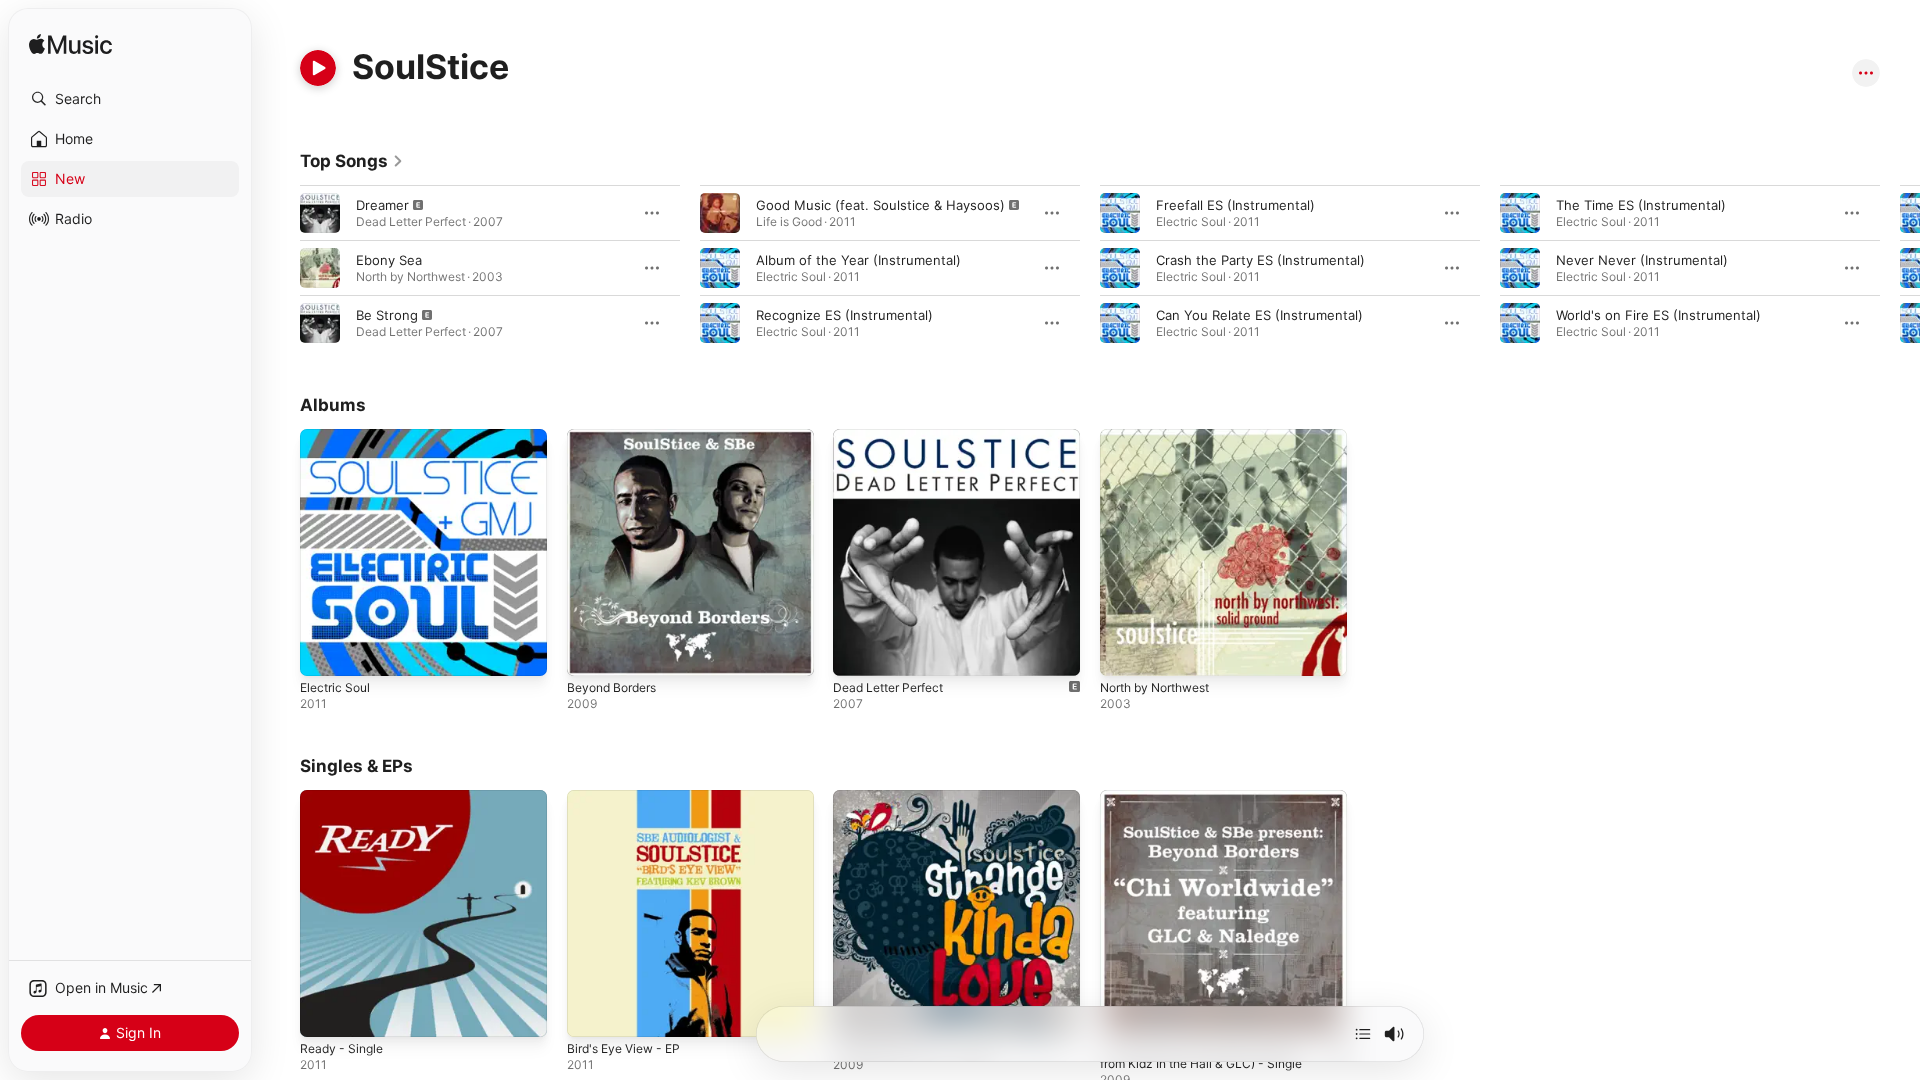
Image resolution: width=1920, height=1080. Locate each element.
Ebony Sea (389, 260)
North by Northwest (1163, 437)
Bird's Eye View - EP (630, 798)
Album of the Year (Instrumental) (858, 260)
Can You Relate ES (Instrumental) (1259, 315)
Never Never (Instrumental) (1642, 260)
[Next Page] (1900, 268)
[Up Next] (1363, 1034)
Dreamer (382, 205)
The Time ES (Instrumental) (1641, 205)
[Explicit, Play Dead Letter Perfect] (858, 651)
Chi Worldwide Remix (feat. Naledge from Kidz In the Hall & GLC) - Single (1212, 806)
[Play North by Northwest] (1125, 651)
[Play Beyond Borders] (592, 651)
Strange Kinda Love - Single (919, 798)
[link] (352, 161)
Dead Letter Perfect (895, 437)
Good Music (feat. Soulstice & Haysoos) (880, 205)
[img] (70, 45)
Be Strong (387, 315)
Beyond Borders (617, 437)
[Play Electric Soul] (325, 651)
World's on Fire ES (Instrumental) (1658, 315)
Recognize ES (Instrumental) (844, 315)
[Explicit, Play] (320, 213)
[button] (130, 99)
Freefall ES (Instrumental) (1235, 205)
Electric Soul (338, 437)
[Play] (318, 68)
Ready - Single (345, 798)
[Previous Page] (280, 268)
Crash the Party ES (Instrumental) (1260, 260)
